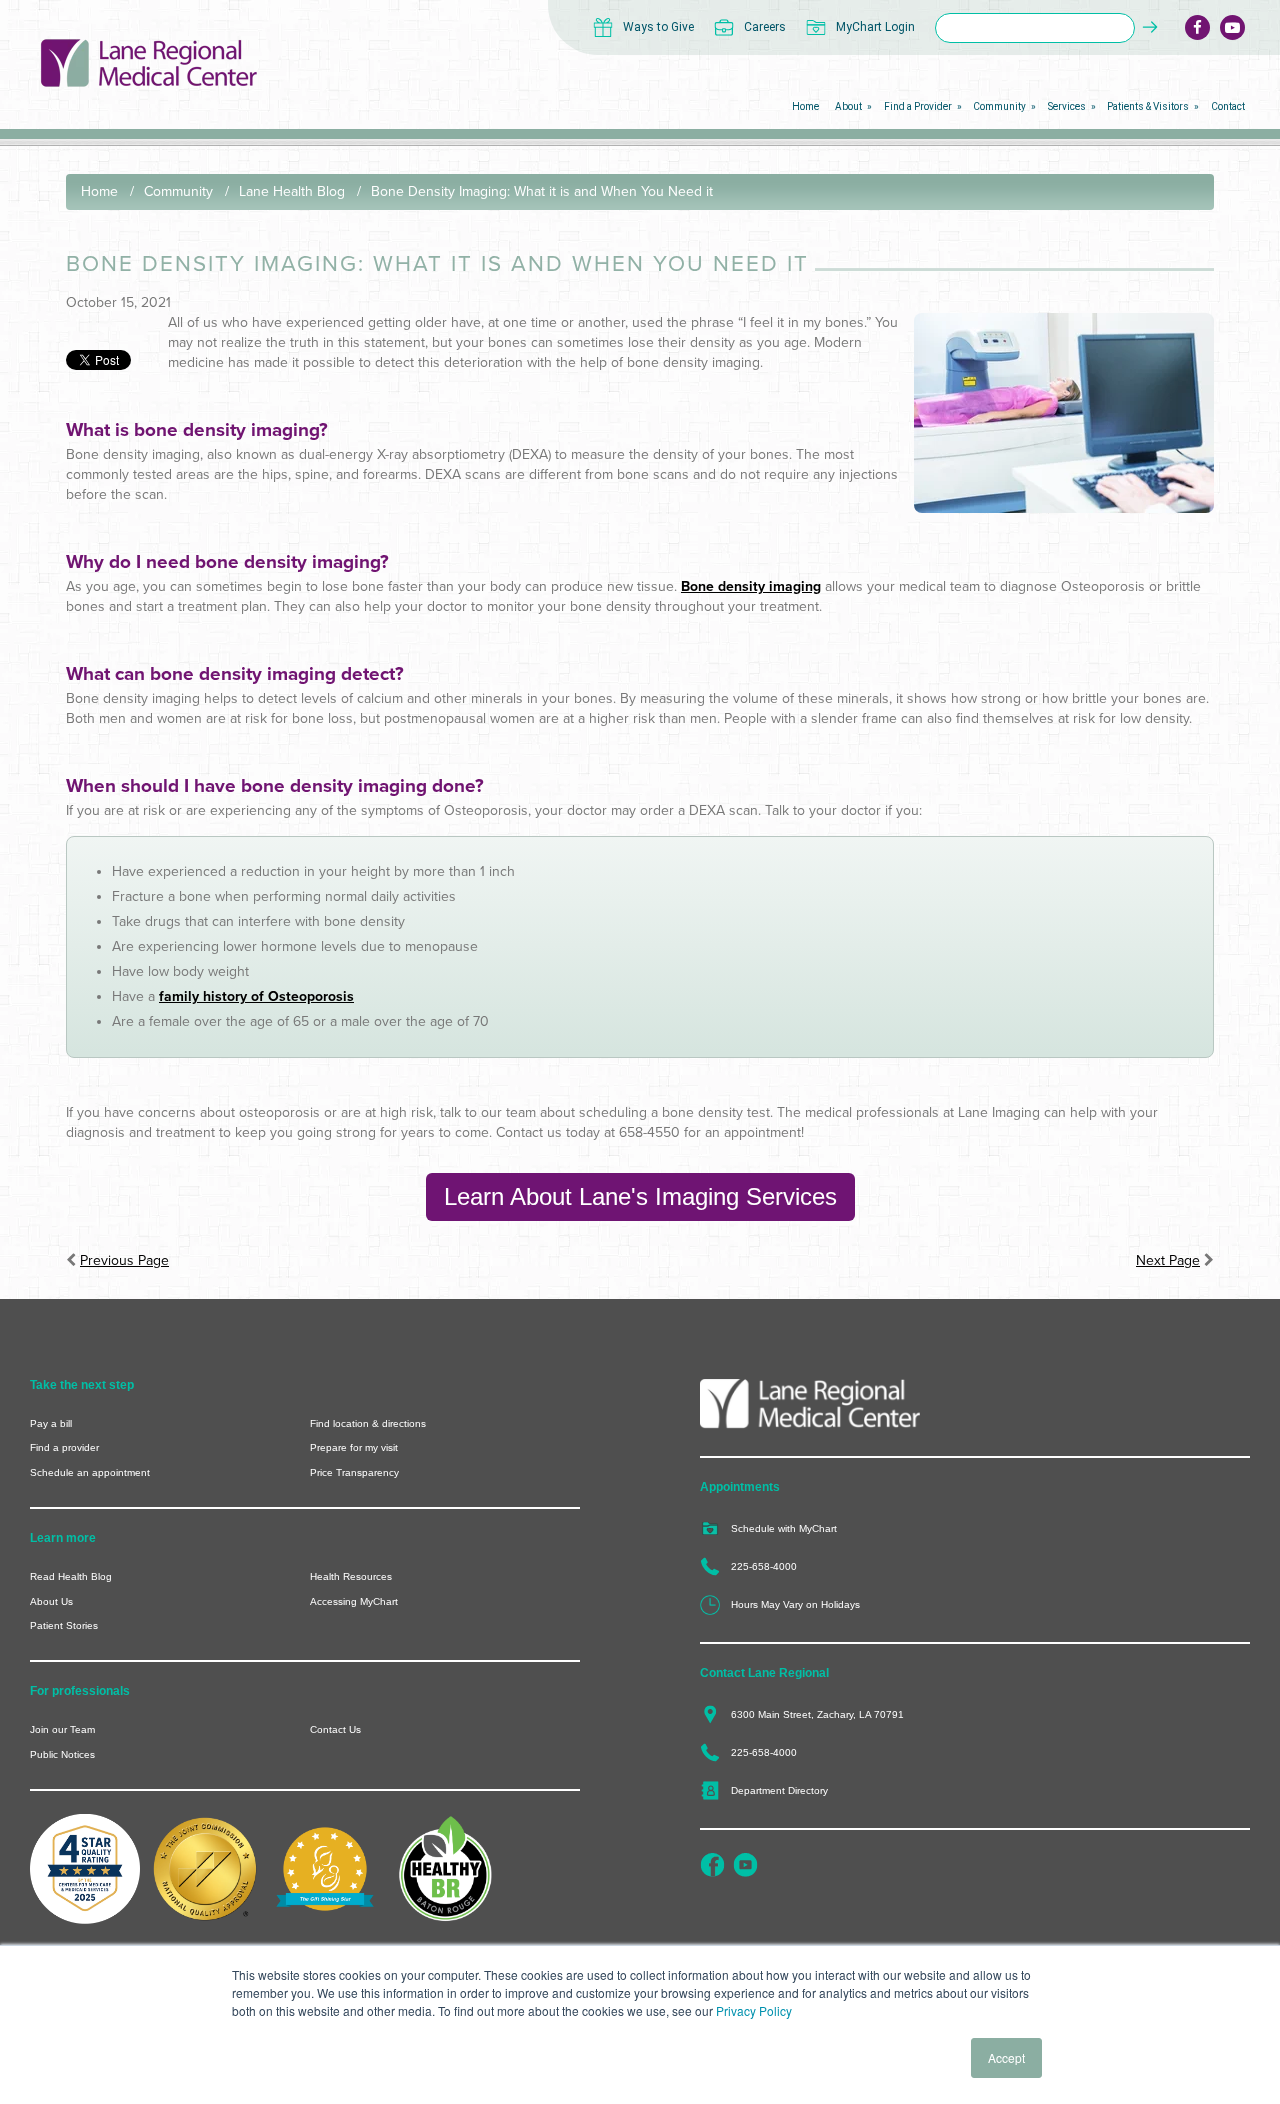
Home (99, 191)
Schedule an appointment (90, 1472)
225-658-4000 (764, 1566)
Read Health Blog (71, 1576)
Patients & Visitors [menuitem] (1148, 106)
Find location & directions (368, 1423)
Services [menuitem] (1067, 106)
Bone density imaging (751, 586)
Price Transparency (354, 1472)
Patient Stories (64, 1625)
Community (178, 191)
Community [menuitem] (999, 106)
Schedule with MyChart (784, 1528)
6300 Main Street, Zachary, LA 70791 (817, 1714)
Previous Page (124, 1260)
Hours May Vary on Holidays (795, 1604)
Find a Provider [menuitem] (918, 106)
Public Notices (62, 1754)
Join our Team (62, 1729)
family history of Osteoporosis (256, 996)
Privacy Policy (754, 2010)
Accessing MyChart (354, 1601)
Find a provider (64, 1447)
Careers (765, 27)
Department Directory (779, 1790)
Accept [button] (1006, 2057)
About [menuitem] (848, 106)
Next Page (1168, 1260)
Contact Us (335, 1729)
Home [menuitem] (805, 106)
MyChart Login (875, 27)
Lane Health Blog (292, 191)
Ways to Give (658, 27)
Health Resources (351, 1576)
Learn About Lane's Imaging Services (640, 1196)
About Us (51, 1601)
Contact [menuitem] (1228, 106)
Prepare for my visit (354, 1447)
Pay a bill (51, 1423)
